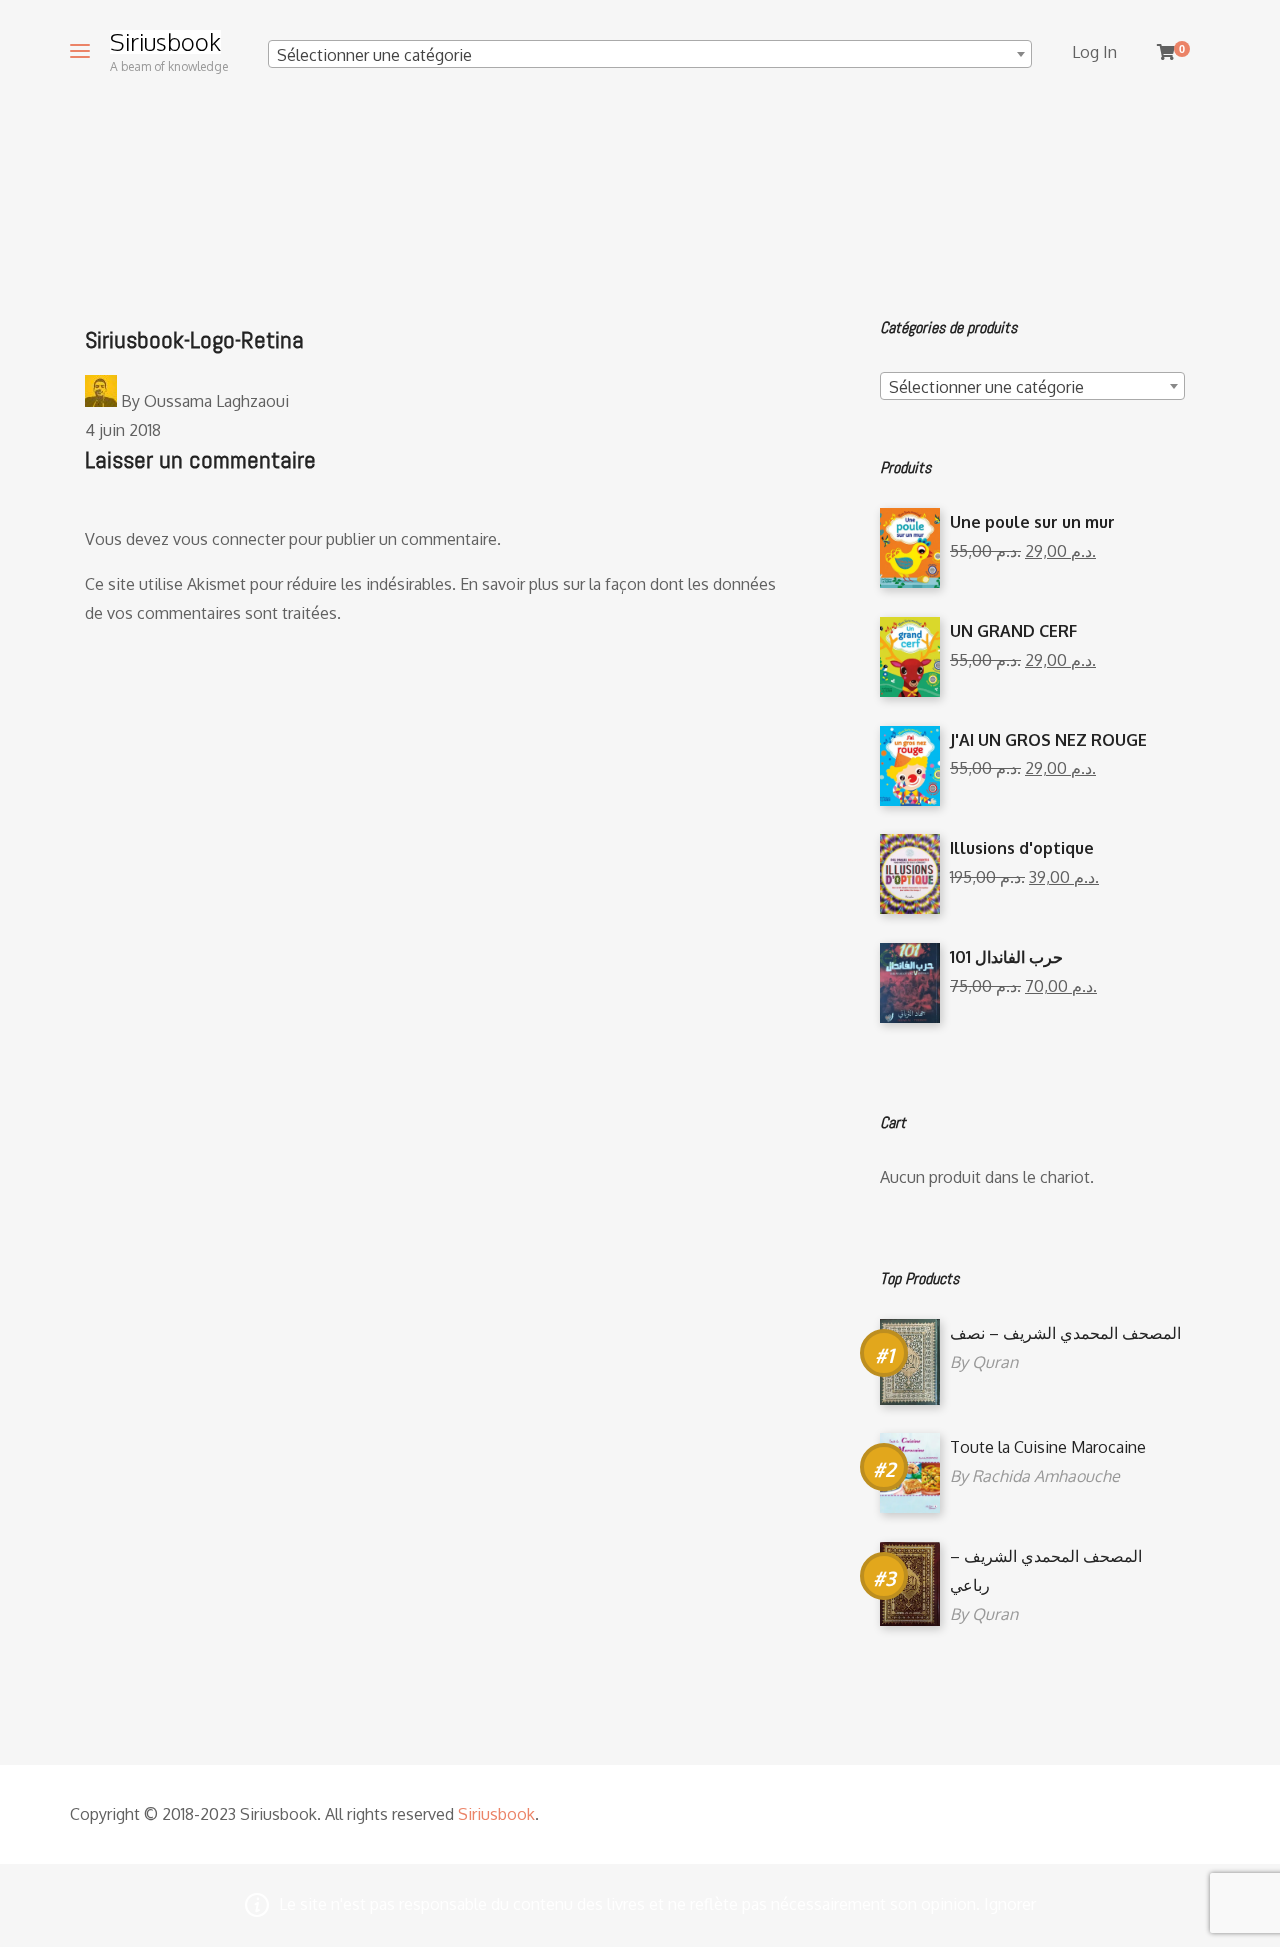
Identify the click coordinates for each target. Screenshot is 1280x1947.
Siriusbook (165, 42)
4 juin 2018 (123, 430)
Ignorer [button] (1010, 1904)
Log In (1094, 52)
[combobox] (650, 54)
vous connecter (229, 539)
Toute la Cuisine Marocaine (1048, 1447)
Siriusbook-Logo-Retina (194, 339)
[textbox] (650, 55)
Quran (995, 1362)
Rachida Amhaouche (1046, 1476)
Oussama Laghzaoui (216, 401)
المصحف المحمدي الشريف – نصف (1065, 1333)
